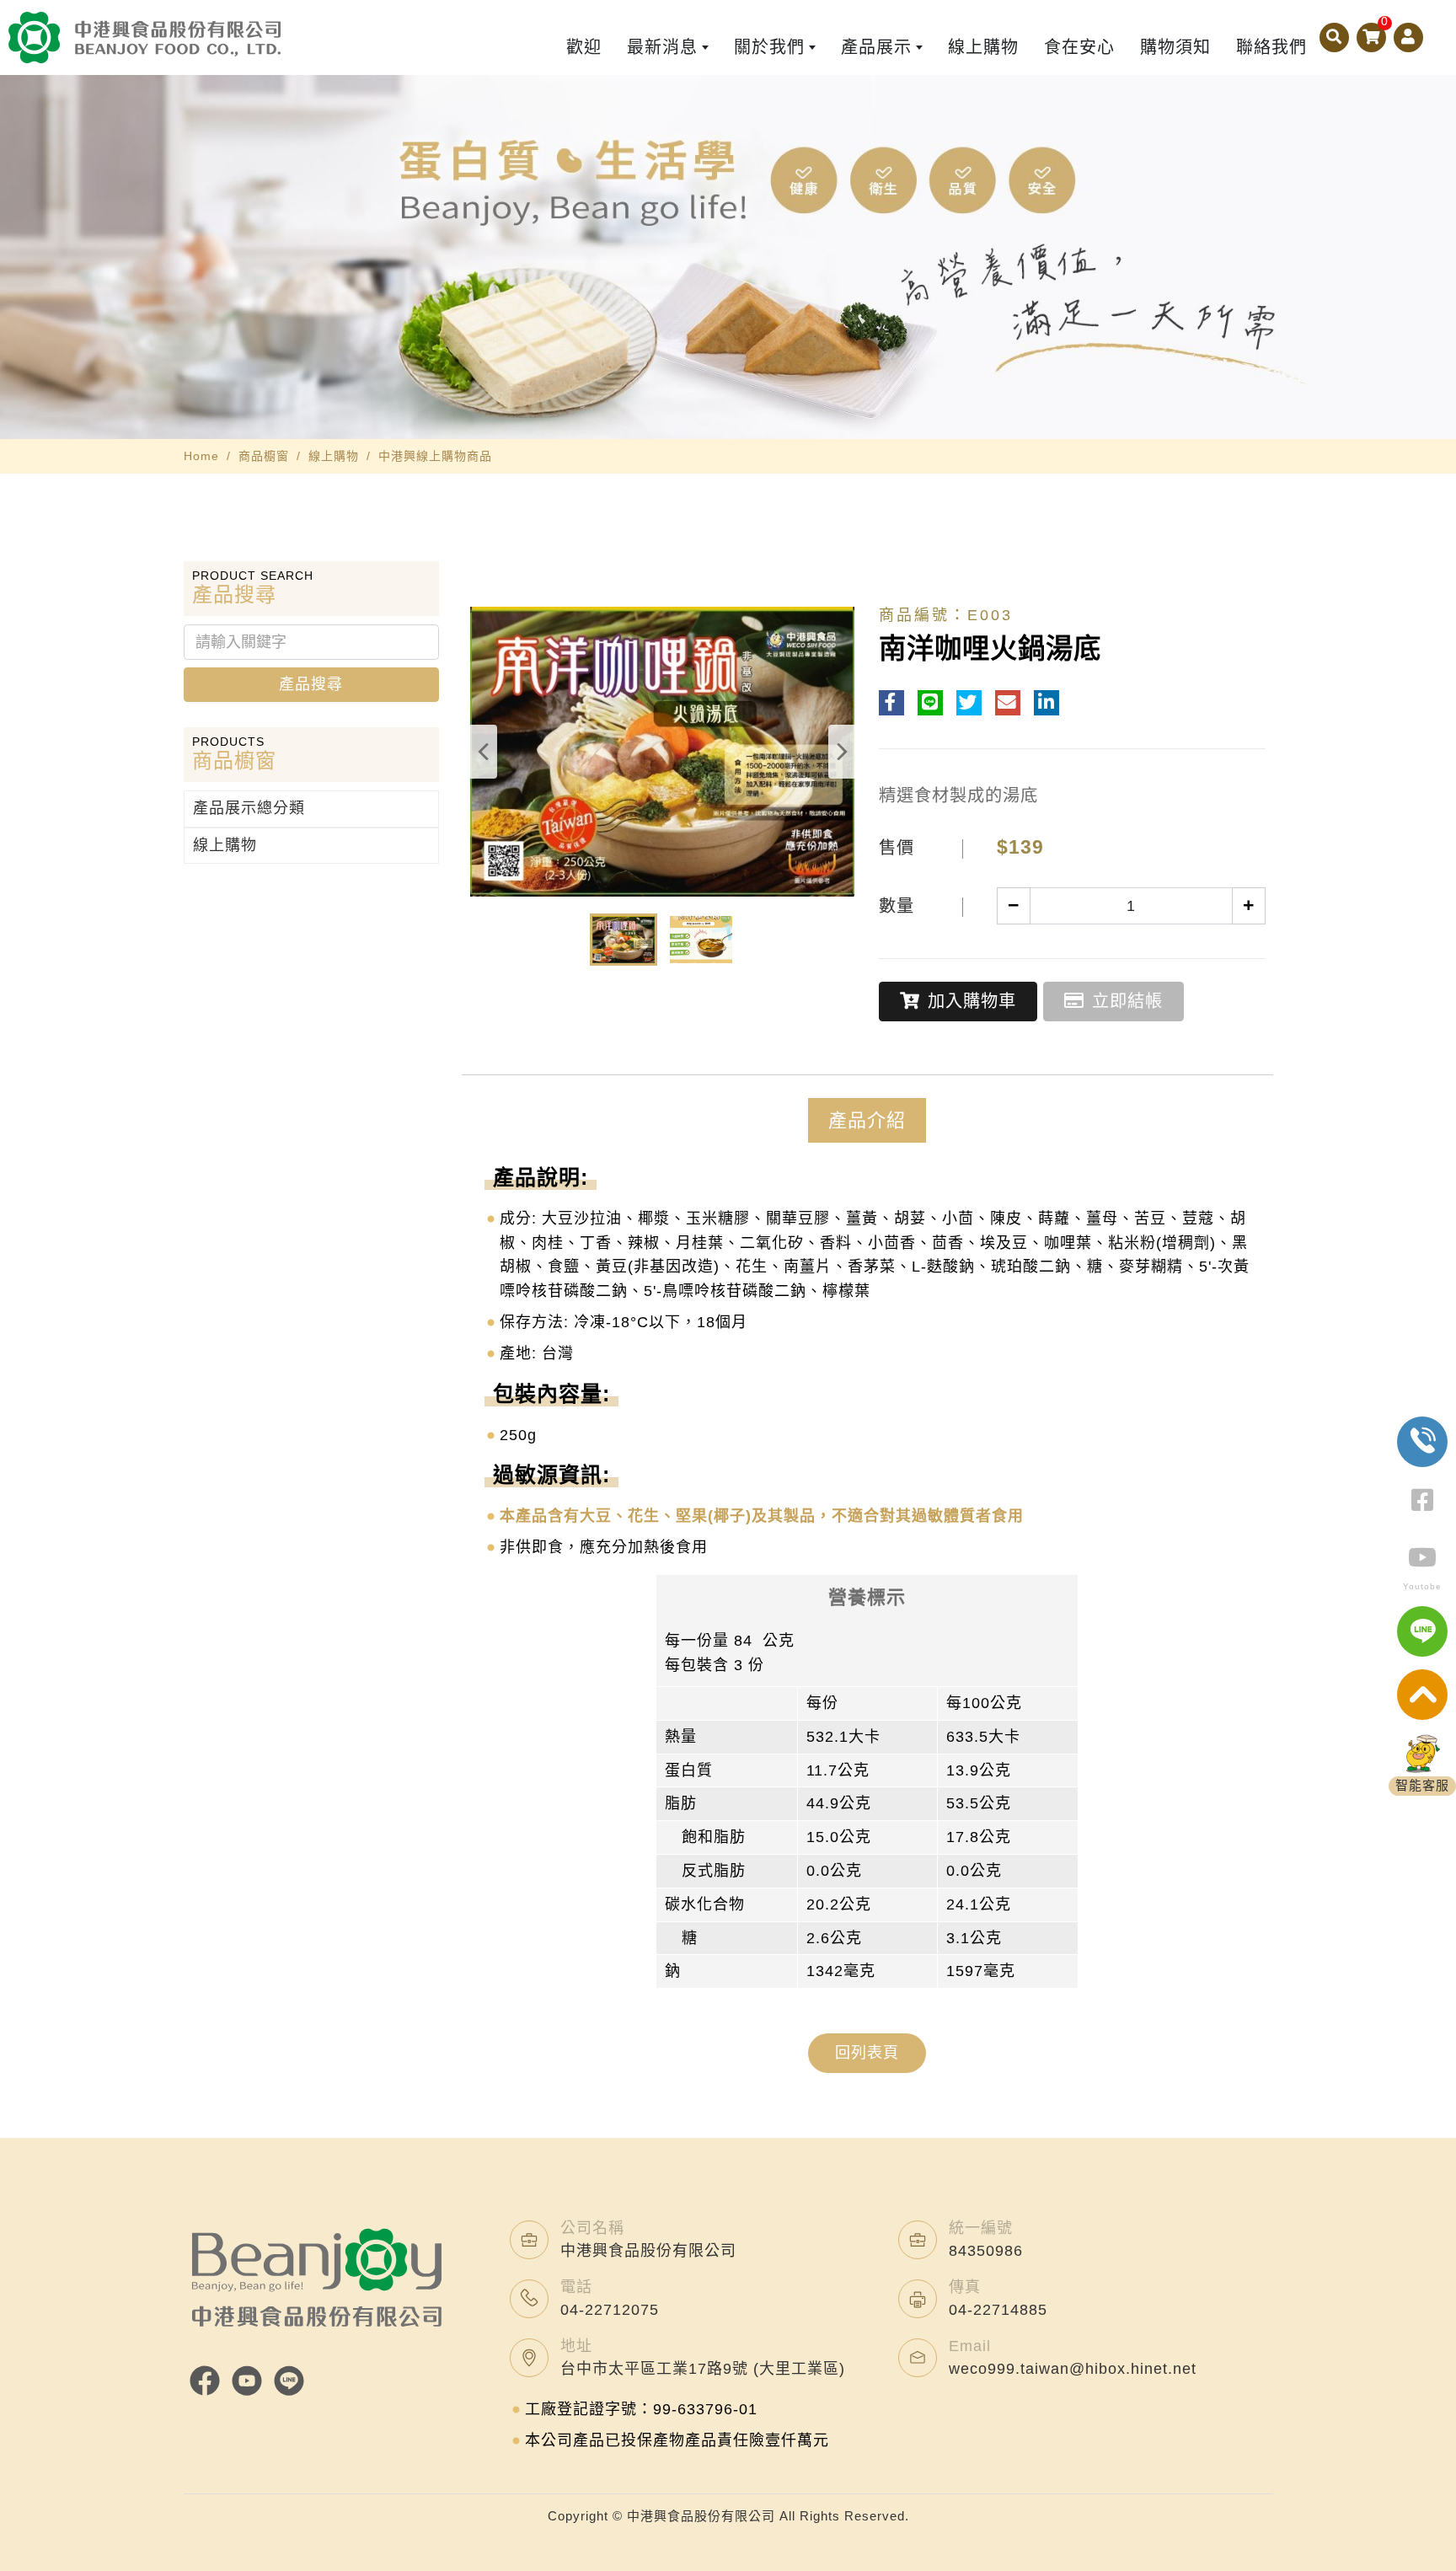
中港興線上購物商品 (435, 456)
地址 (576, 2346)
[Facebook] (205, 2381)
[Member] (1408, 37)
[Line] (289, 2381)
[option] (728, 257)
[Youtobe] (247, 2381)
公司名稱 (592, 2228)
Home (201, 456)
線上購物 (334, 456)
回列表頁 (867, 2053)
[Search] (1334, 37)
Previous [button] (483, 752)
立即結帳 (1127, 1001)
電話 (576, 2287)
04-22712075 (610, 2310)
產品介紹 (867, 1120)
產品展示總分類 (249, 808)
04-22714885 (998, 2310)
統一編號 (981, 2228)
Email (970, 2346)
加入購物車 (972, 1001)
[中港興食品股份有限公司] (145, 37)
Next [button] (842, 752)
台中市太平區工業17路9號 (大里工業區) (703, 2369)
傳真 (965, 2287)
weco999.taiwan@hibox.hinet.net (1073, 2369)
